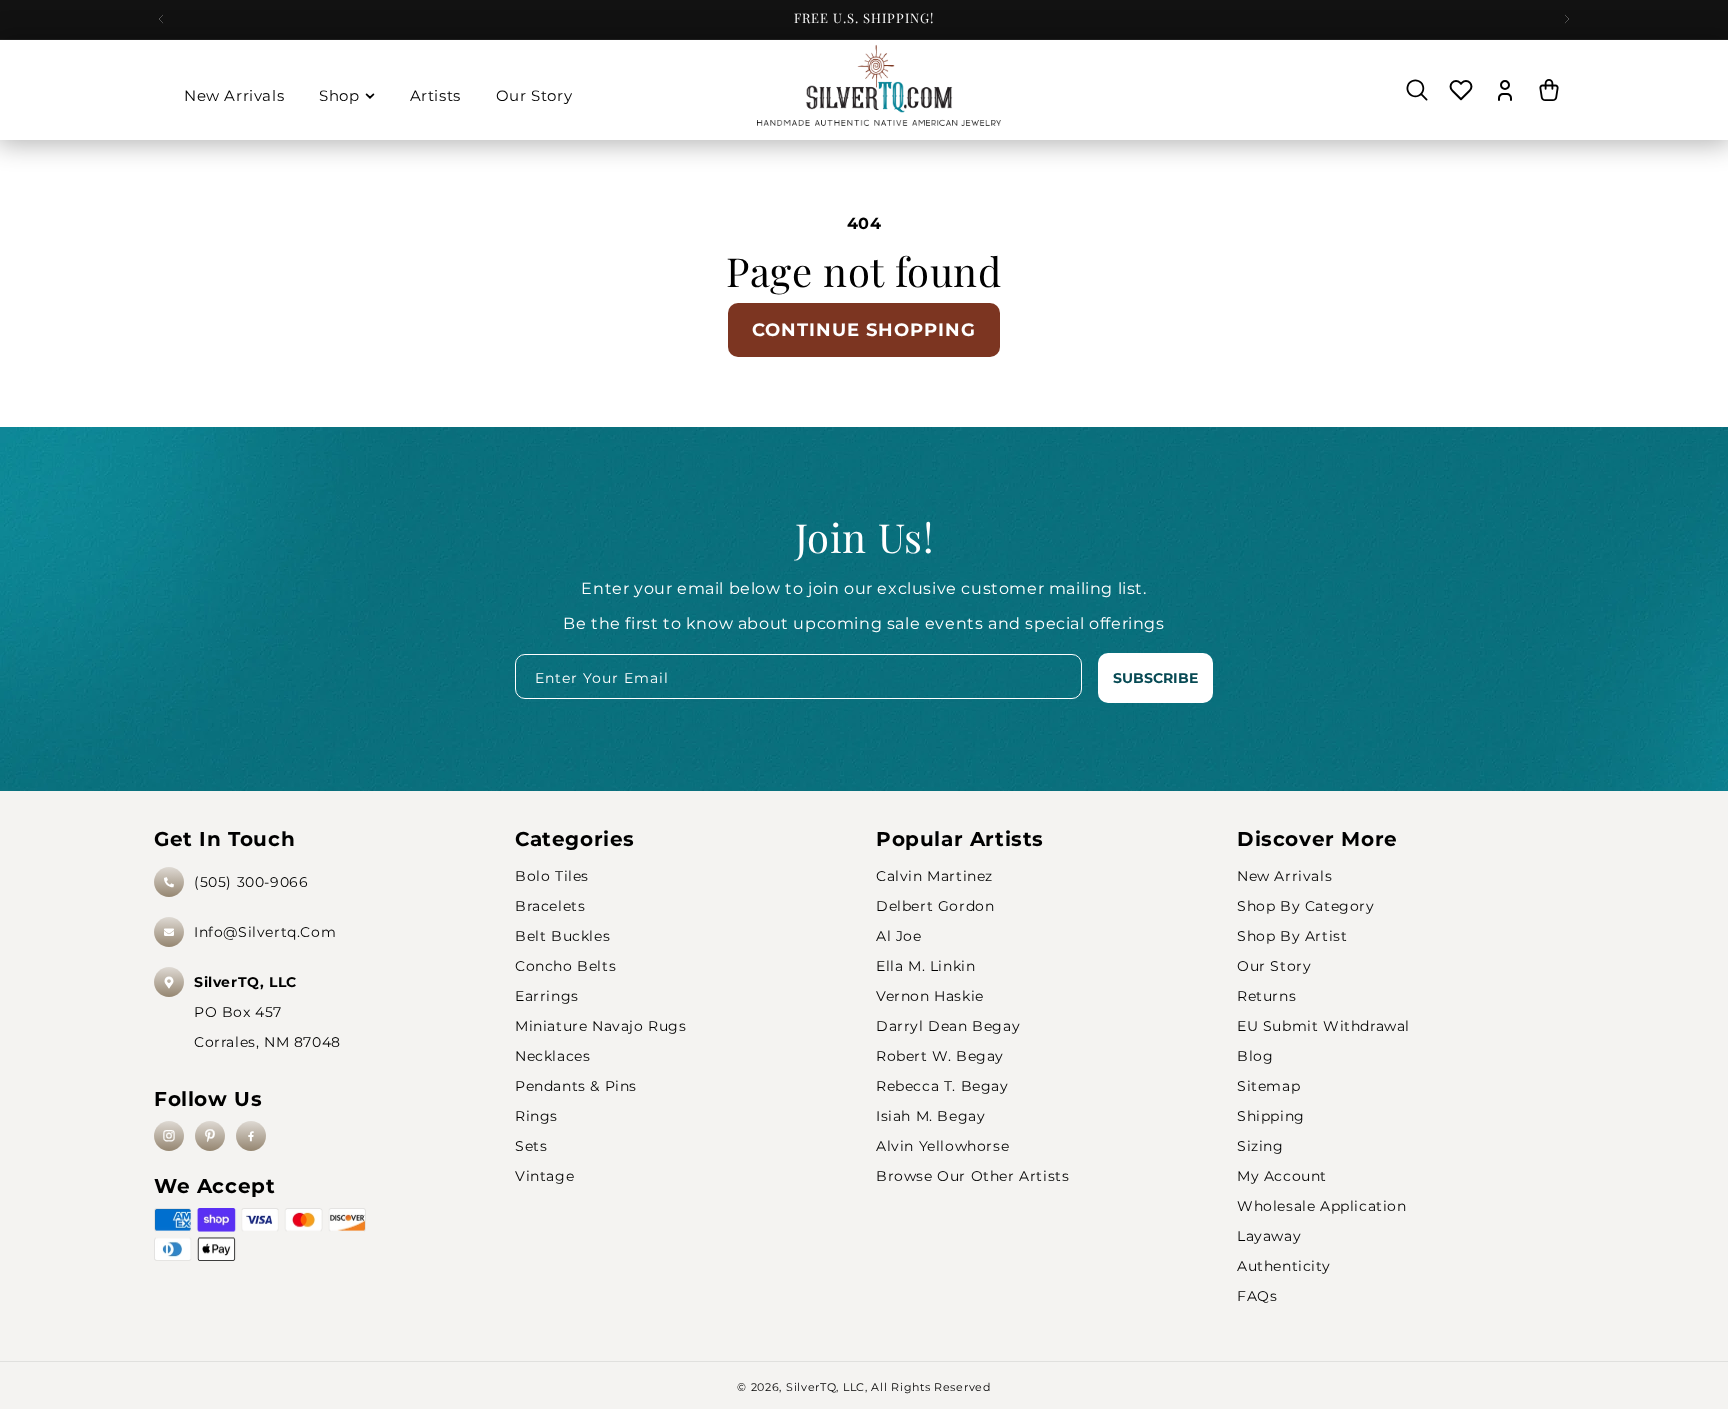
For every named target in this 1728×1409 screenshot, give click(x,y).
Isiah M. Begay (930, 1116)
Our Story (1274, 966)
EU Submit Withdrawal (1323, 1026)
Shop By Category (1306, 906)
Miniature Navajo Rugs (601, 1026)
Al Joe (899, 936)
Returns (1266, 996)
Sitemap (1268, 1086)
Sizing (1260, 1146)
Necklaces (552, 1056)
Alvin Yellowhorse (942, 1146)
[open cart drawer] (1549, 90)
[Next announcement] (1567, 19)
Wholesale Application (1322, 1206)
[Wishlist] (1461, 90)
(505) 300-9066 (251, 882)
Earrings (547, 996)
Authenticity (1283, 1266)
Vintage (544, 1176)
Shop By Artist (1292, 936)
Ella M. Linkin (925, 966)
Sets (531, 1146)
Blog (1255, 1056)
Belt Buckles (562, 936)
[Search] (1417, 90)
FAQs (1257, 1296)
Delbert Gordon (935, 906)
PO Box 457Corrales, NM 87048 (267, 1012)
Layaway (1269, 1236)
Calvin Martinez (934, 876)
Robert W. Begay (940, 1056)
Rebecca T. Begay (942, 1086)
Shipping (1271, 1116)
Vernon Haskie (930, 996)
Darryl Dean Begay (948, 1026)
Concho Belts (565, 966)
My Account (1282, 1176)
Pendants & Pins (576, 1086)
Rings (536, 1116)
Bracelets (550, 906)
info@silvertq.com (265, 932)
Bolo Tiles (552, 876)
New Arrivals (1284, 876)
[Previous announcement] (161, 19)
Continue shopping (864, 330)
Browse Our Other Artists (972, 1176)
